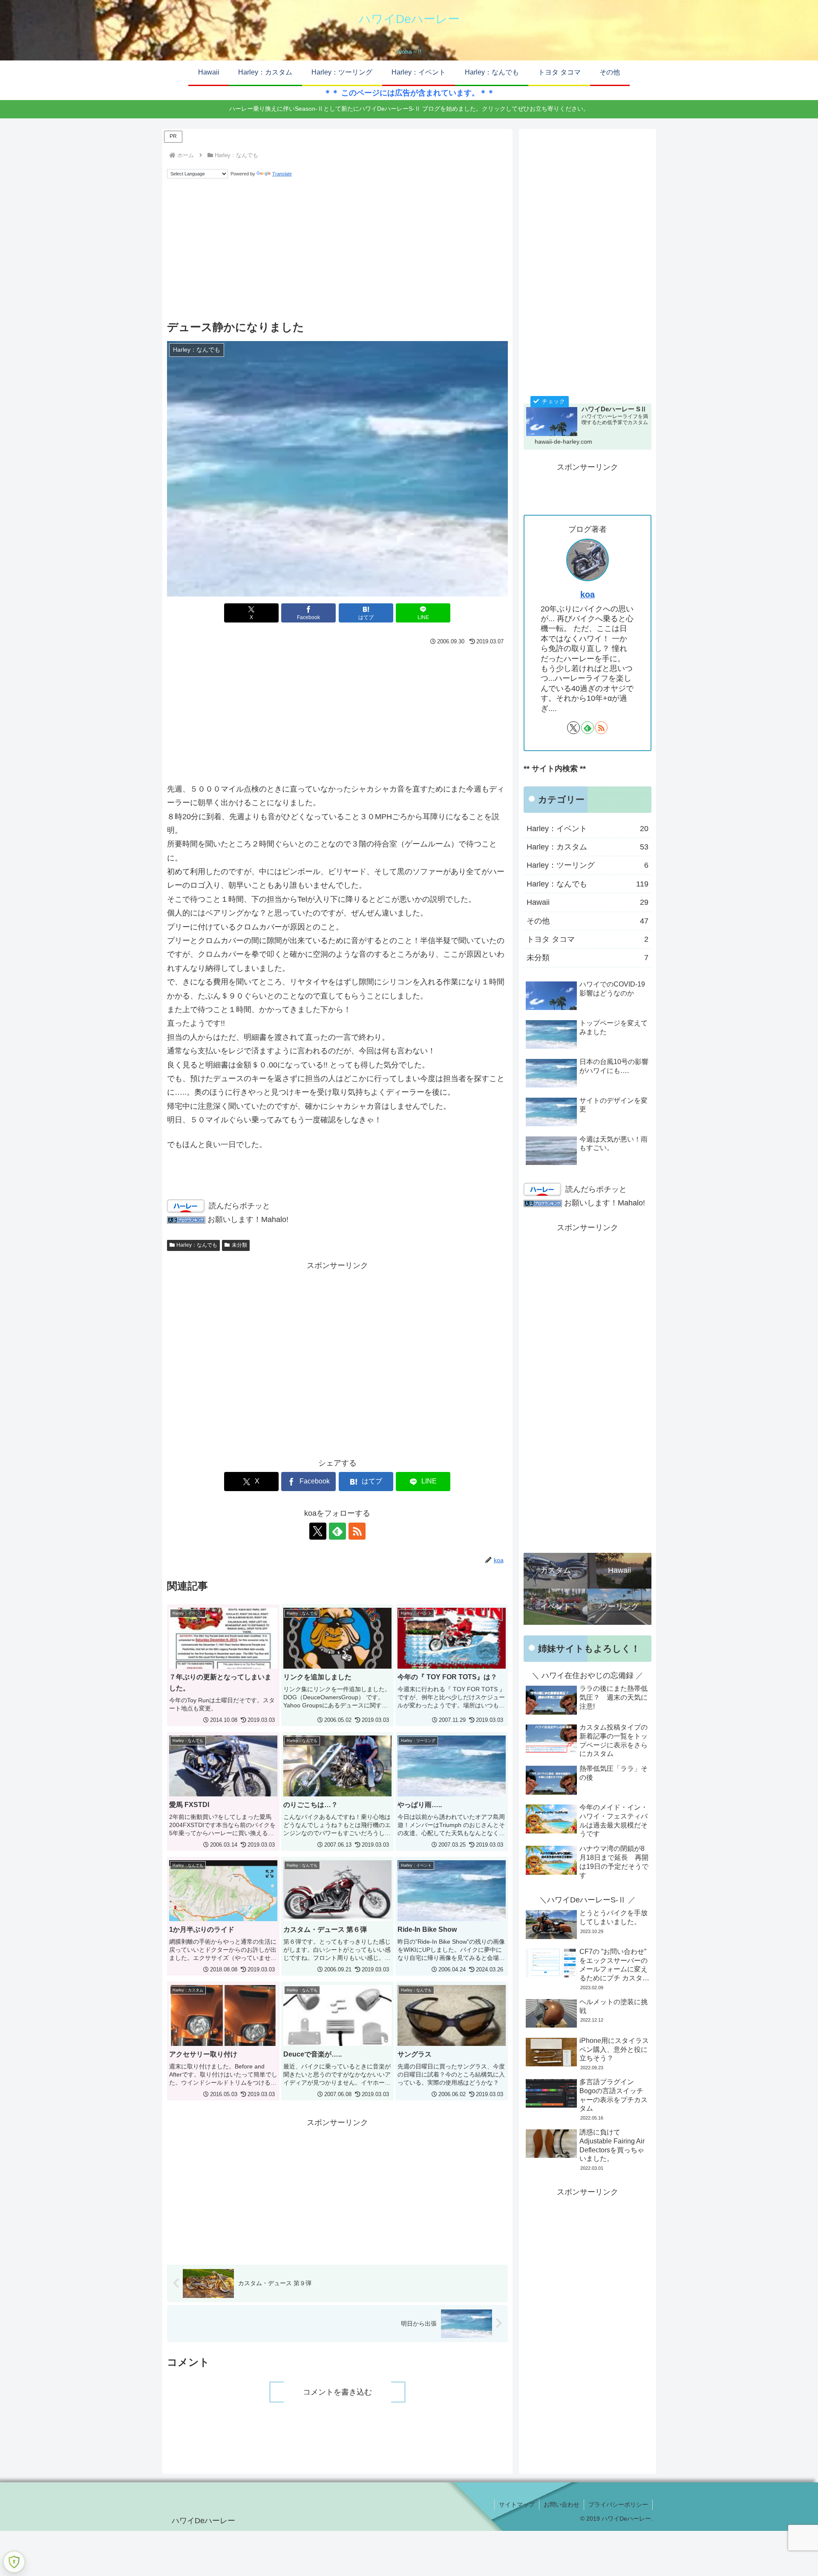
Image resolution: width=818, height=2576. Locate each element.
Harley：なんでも (197, 1245)
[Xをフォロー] (318, 1531)
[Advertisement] (337, 250)
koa (588, 594)
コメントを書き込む (337, 2392)
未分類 (239, 1245)
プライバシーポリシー (618, 2504)
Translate (282, 174)
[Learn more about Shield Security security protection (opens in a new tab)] (14, 2562)
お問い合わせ (562, 2504)
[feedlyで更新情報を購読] (337, 1531)
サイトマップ (517, 2504)
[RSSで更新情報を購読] (357, 1531)
